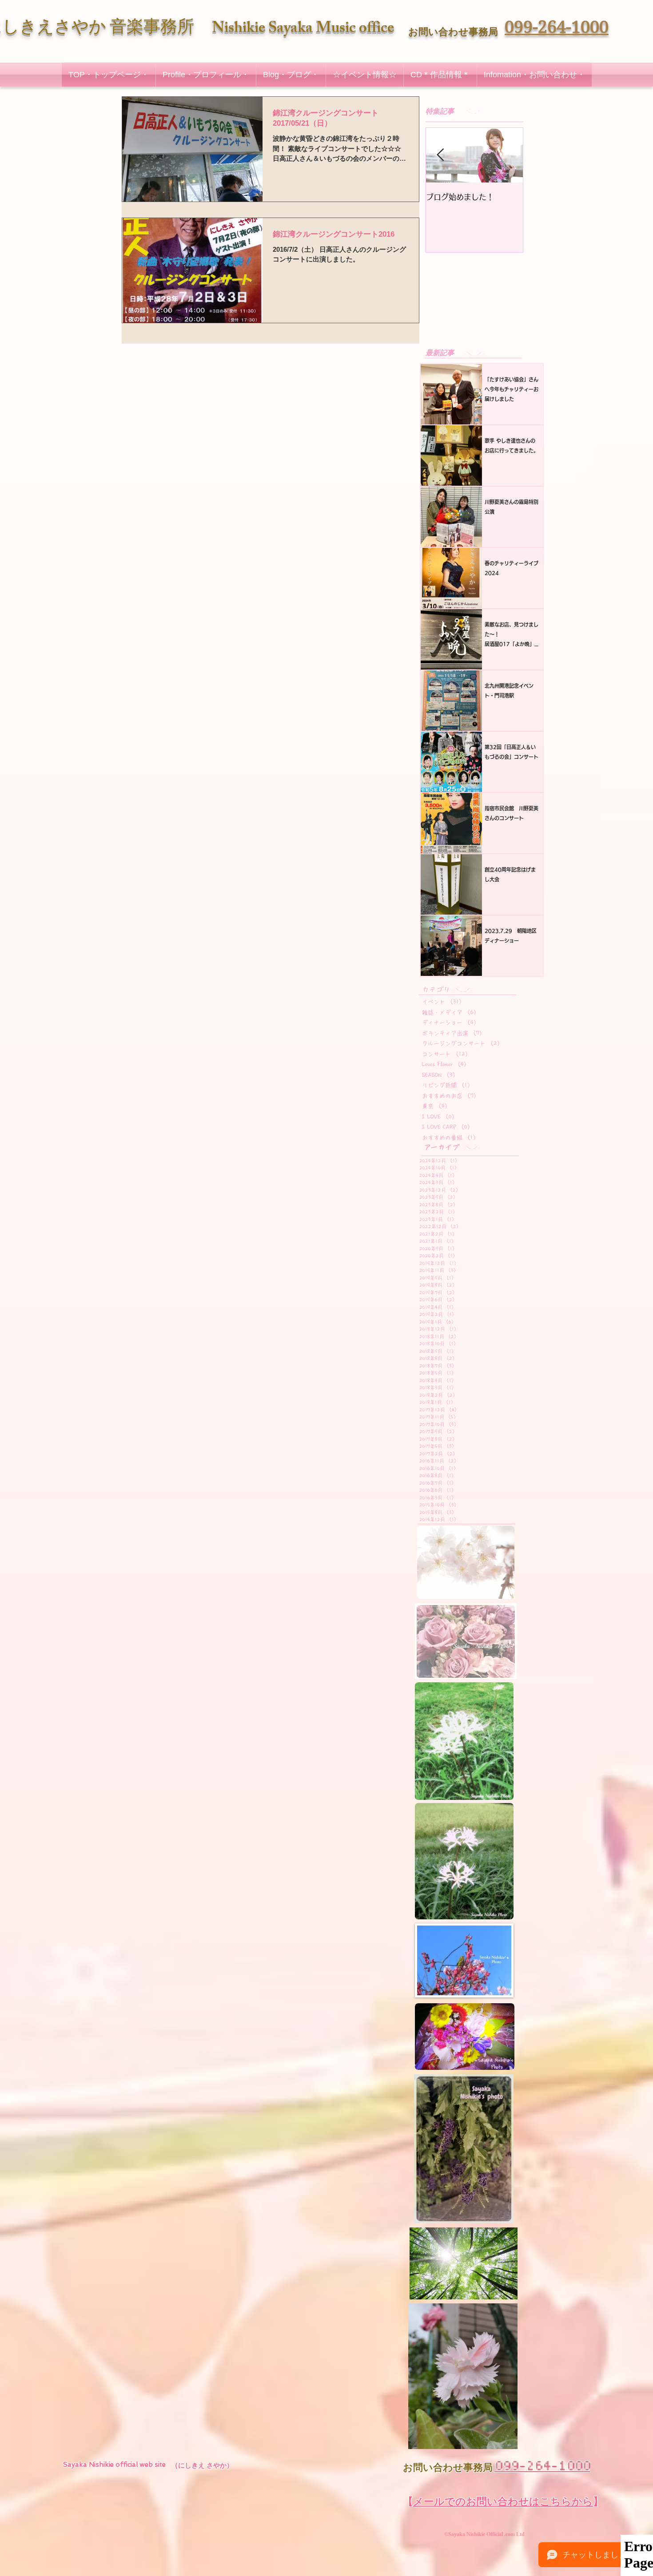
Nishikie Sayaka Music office (303, 30)
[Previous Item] (440, 156)
